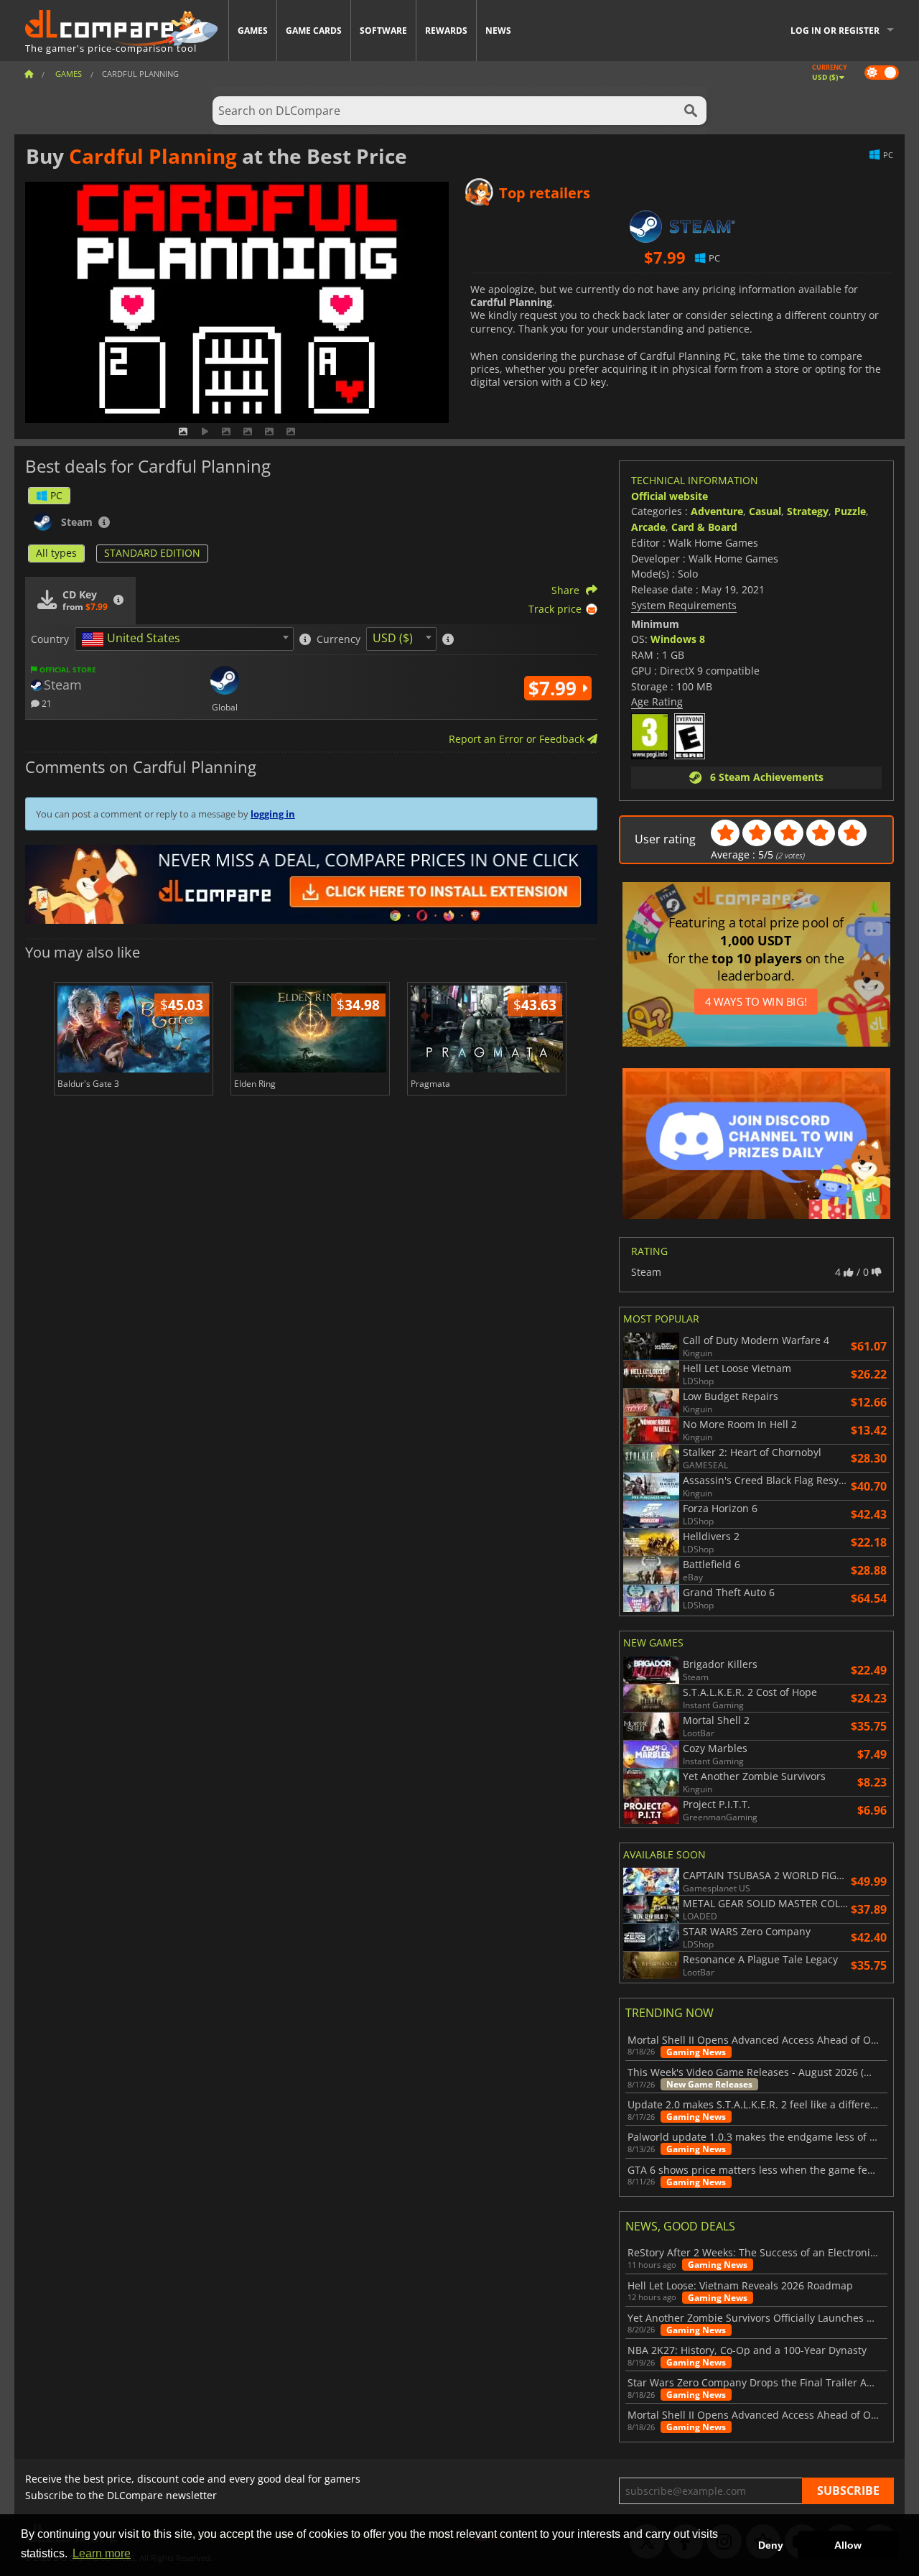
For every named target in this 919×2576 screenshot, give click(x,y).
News (498, 31)
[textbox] (134, 639)
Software (383, 31)
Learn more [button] (102, 2553)
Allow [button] (848, 2545)
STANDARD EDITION (152, 553)
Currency (339, 639)
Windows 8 (678, 639)
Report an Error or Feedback (518, 739)
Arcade (648, 527)
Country (50, 639)
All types (56, 553)
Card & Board (704, 527)
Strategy (808, 511)
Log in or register (835, 31)
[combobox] (184, 639)
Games (253, 31)
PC (56, 495)
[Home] (29, 74)
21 (46, 703)
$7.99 (555, 688)
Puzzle (850, 511)
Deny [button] (771, 2545)
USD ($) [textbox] (393, 638)
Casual (765, 511)
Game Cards (314, 31)
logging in (273, 814)
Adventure (717, 511)
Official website (670, 496)
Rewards (446, 31)
